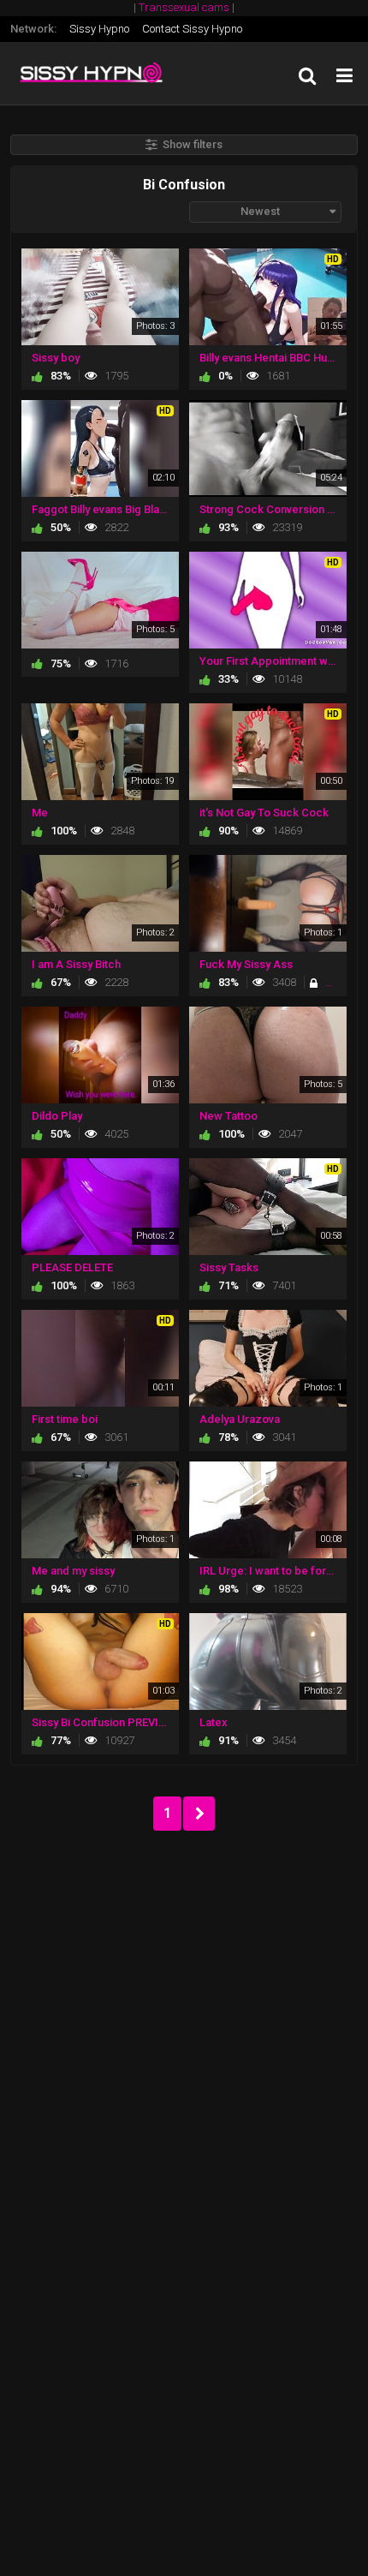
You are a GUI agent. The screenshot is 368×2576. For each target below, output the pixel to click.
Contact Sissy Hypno (192, 29)
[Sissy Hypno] (96, 73)
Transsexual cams (184, 7)
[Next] (199, 1814)
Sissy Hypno (99, 29)
